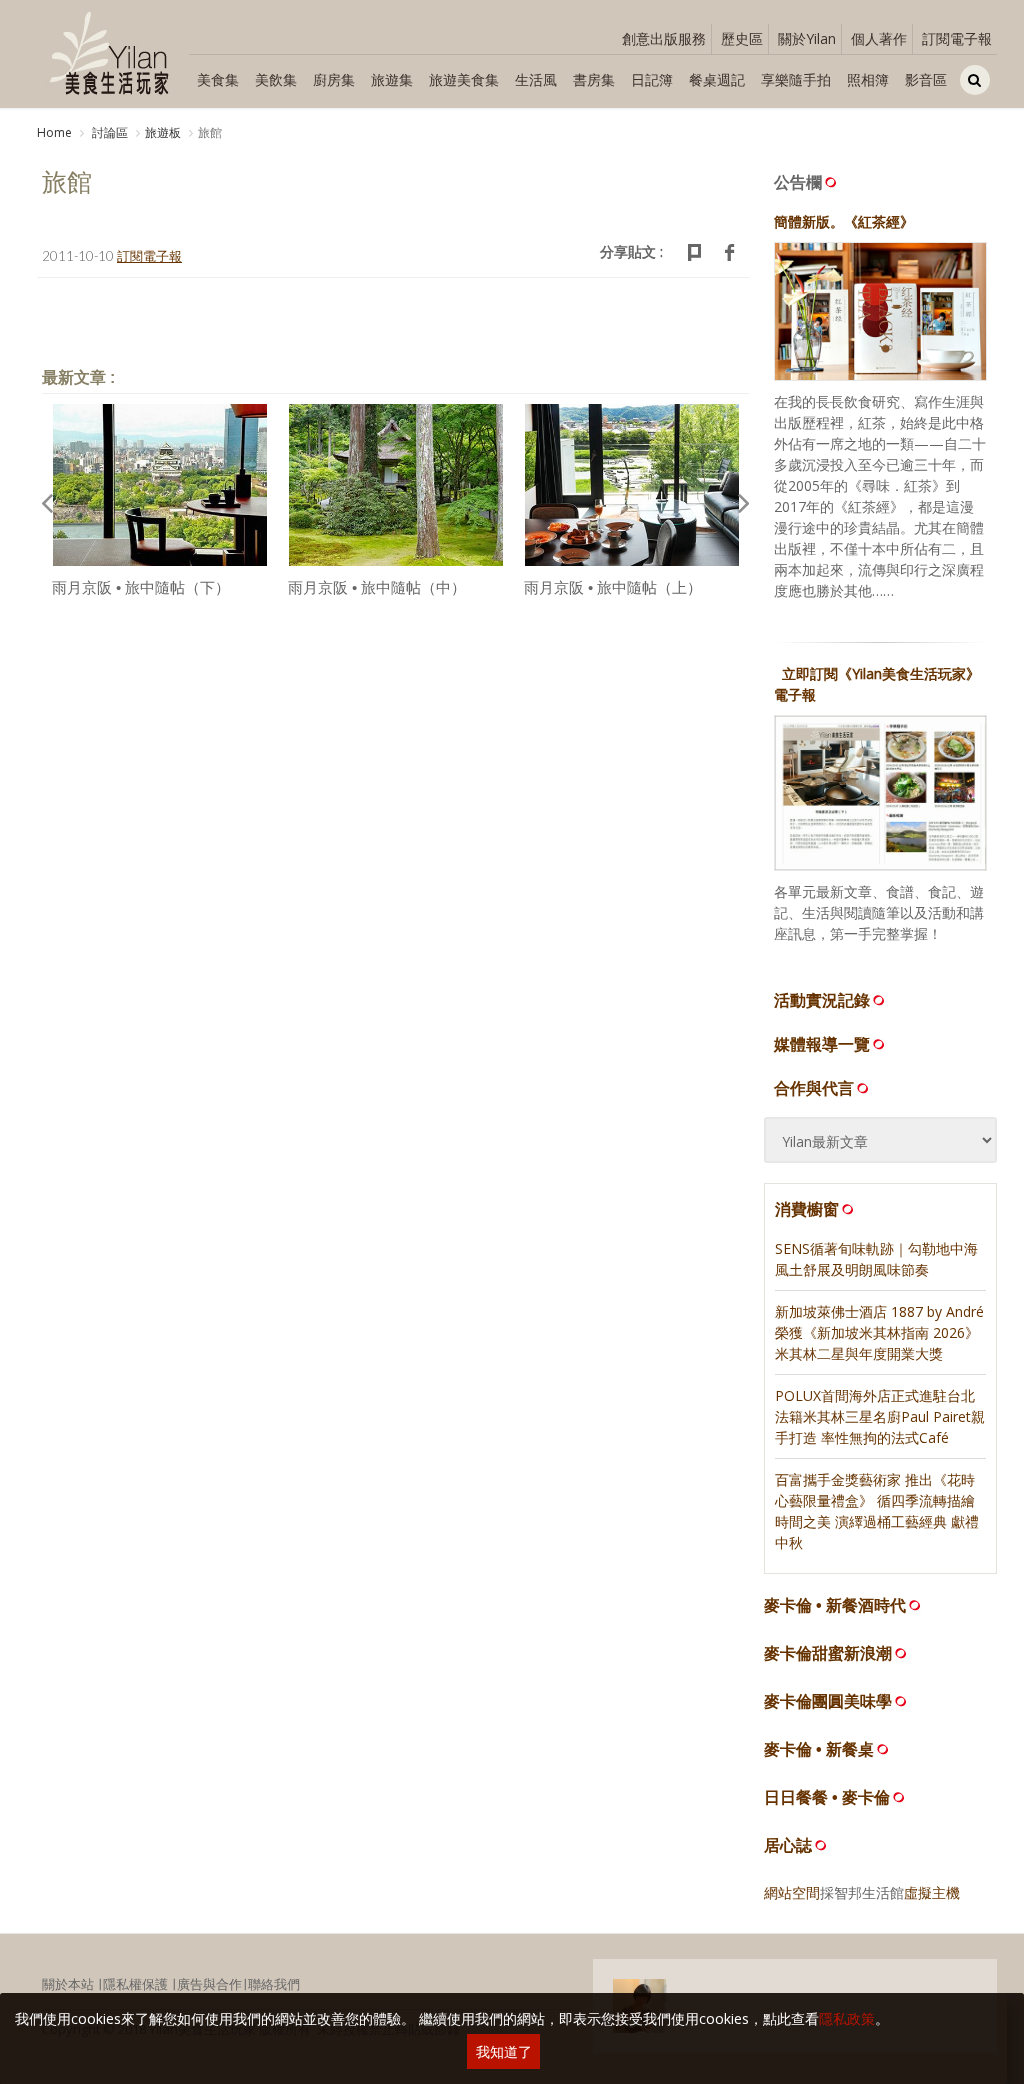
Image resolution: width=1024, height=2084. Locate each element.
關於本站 (68, 1984)
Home (54, 132)
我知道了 (504, 2051)
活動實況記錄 (822, 1000)
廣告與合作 (209, 1984)
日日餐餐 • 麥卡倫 (827, 1797)
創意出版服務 (664, 38)
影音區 (926, 79)
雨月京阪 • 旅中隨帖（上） (613, 587)
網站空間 (792, 1892)
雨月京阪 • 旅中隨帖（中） (377, 587)
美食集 (218, 79)
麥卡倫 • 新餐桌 (819, 1749)
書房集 (594, 79)
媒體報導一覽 (822, 1044)
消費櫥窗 (807, 1209)
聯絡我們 (274, 1984)
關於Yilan (807, 38)
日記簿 (652, 79)
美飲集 (276, 79)
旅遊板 (163, 132)
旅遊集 (392, 79)
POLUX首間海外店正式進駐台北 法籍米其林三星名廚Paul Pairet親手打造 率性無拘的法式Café (880, 1416)
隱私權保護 (135, 1984)
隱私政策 (847, 2018)
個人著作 (879, 38)
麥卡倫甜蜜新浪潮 (828, 1653)
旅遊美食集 (464, 79)
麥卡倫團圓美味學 (828, 1701)
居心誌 (788, 1845)
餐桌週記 (717, 79)
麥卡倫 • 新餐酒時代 (835, 1605)
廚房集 (334, 79)
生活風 (536, 79)
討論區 (108, 132)
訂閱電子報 (957, 38)
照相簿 (868, 79)
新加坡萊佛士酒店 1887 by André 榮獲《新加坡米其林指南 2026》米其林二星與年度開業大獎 (879, 1332)
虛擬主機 (932, 1892)
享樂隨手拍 (796, 79)
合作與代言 (814, 1088)
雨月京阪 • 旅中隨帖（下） (141, 587)
